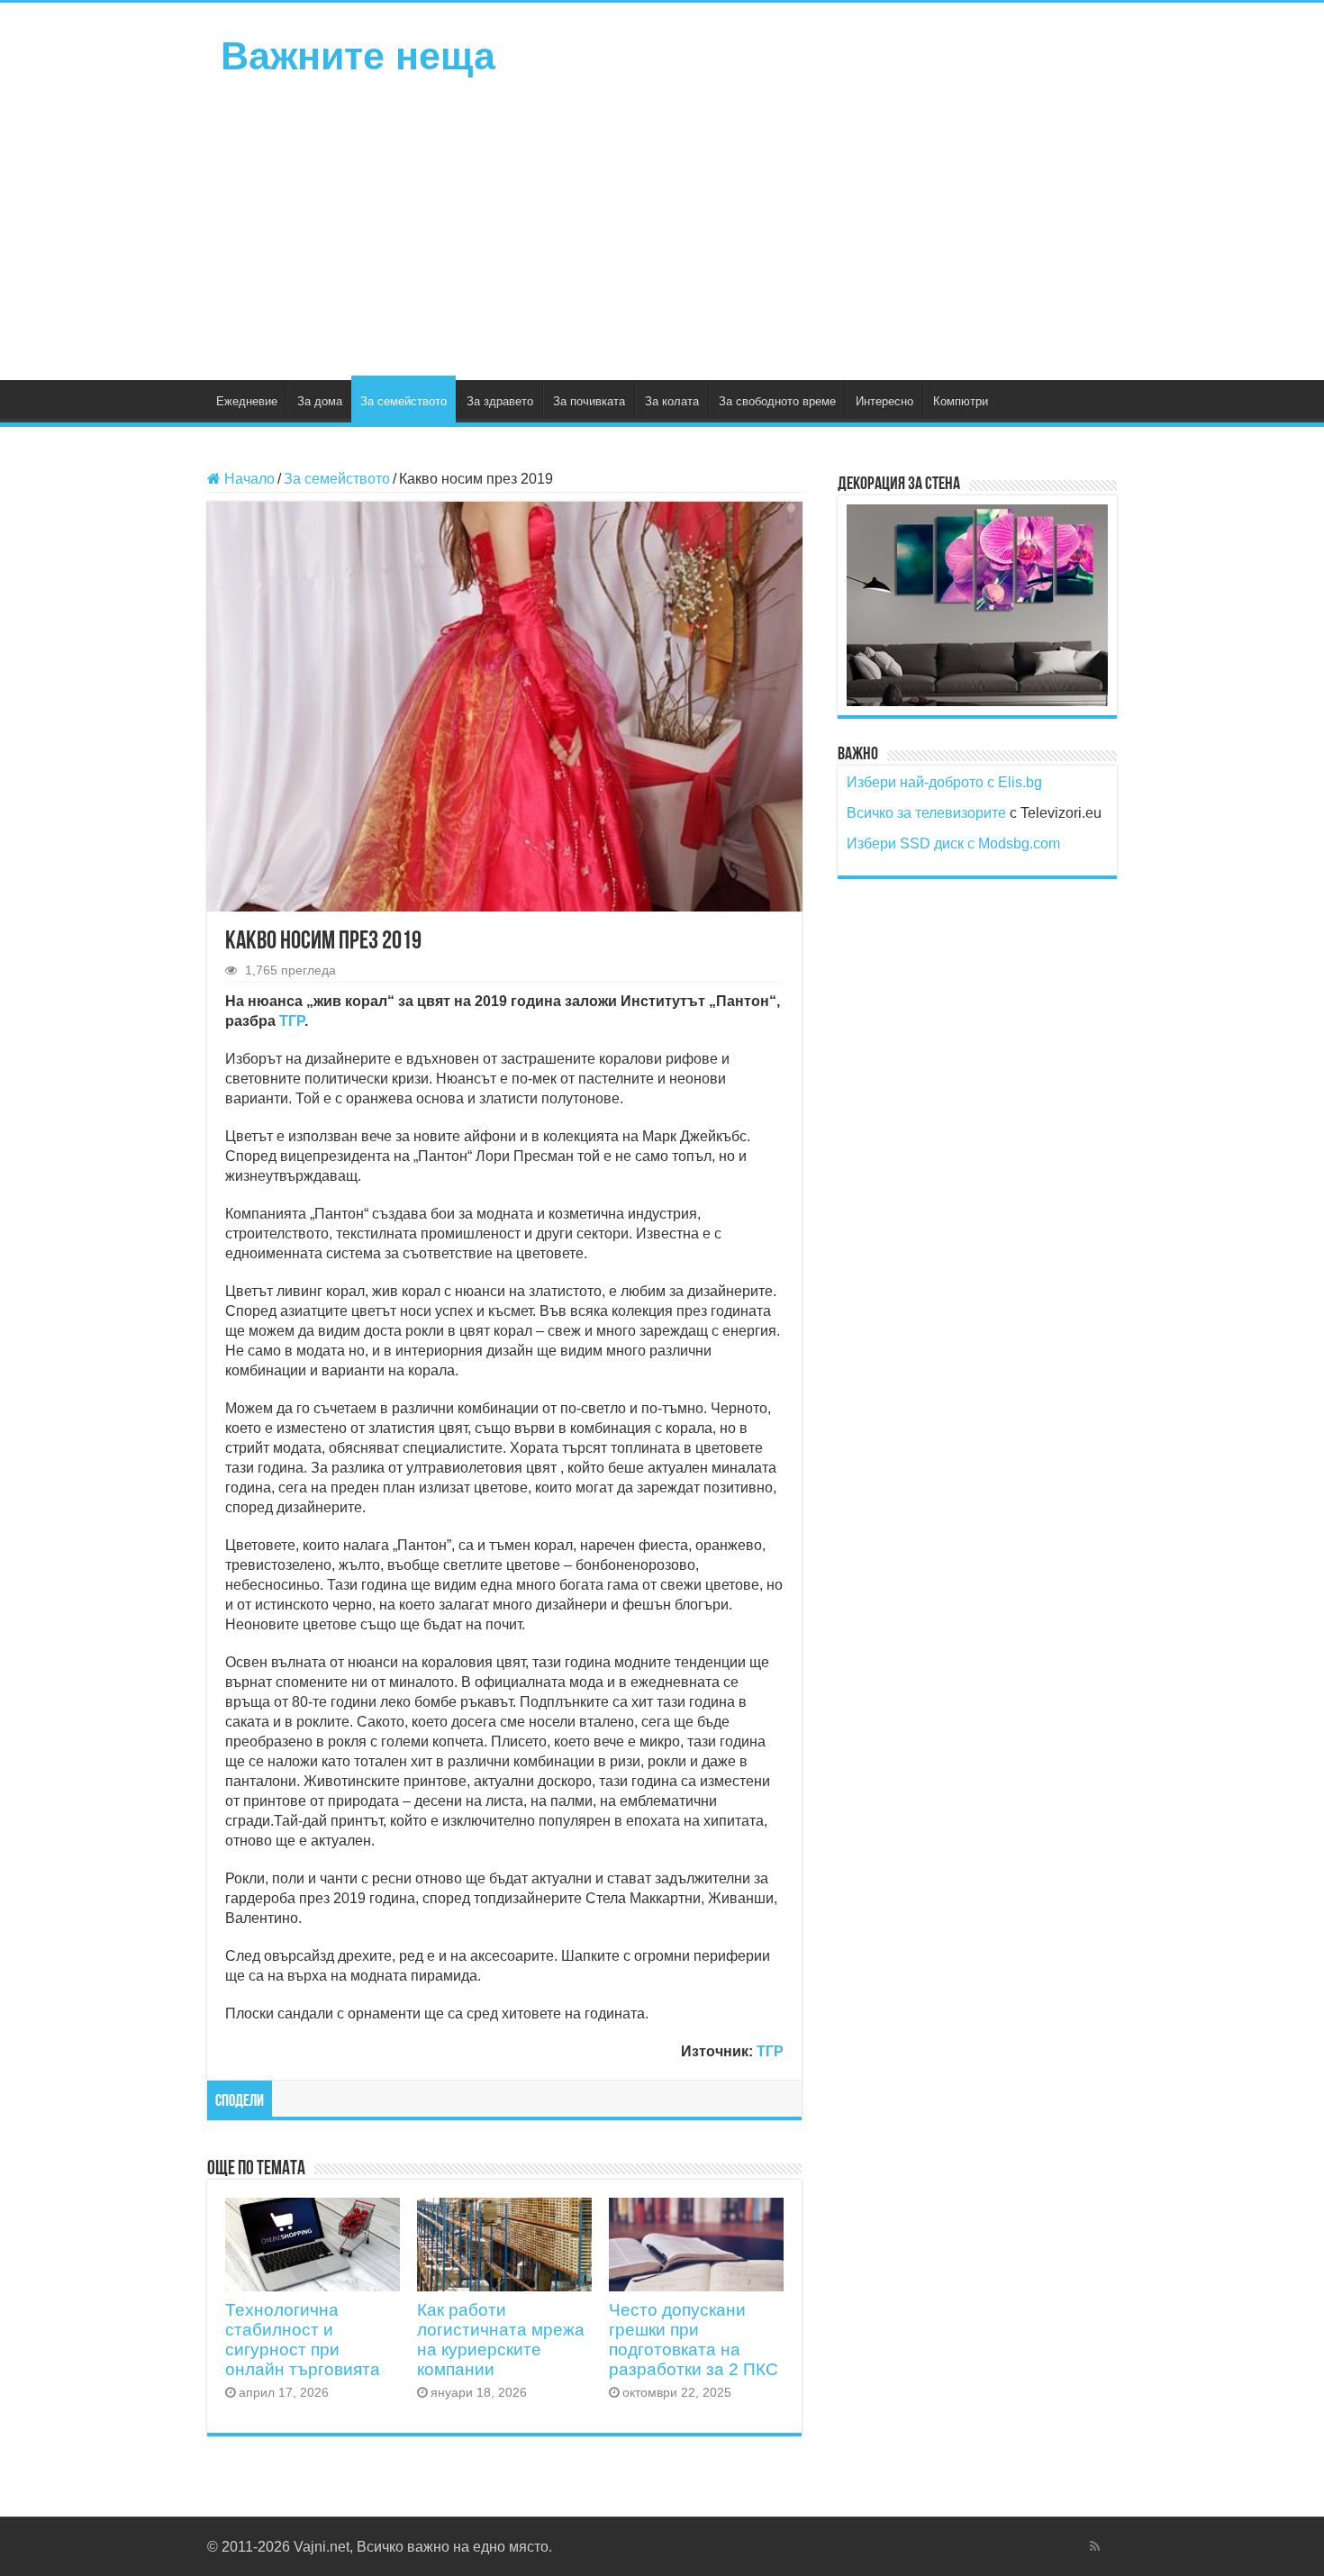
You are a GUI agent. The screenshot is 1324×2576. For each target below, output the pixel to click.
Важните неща (358, 56)
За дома (320, 401)
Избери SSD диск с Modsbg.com (953, 844)
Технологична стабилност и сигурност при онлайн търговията (303, 2340)
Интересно (884, 401)
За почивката (589, 401)
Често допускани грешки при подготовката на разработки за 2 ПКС (694, 2340)
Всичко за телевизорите (926, 813)
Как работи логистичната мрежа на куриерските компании (501, 2340)
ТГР (292, 1021)
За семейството (404, 401)
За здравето (500, 401)
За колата (672, 401)
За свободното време (777, 401)
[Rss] (1095, 2546)
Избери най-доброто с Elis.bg (944, 782)
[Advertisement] (662, 227)
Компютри (961, 401)
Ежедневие (247, 401)
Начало (248, 479)
